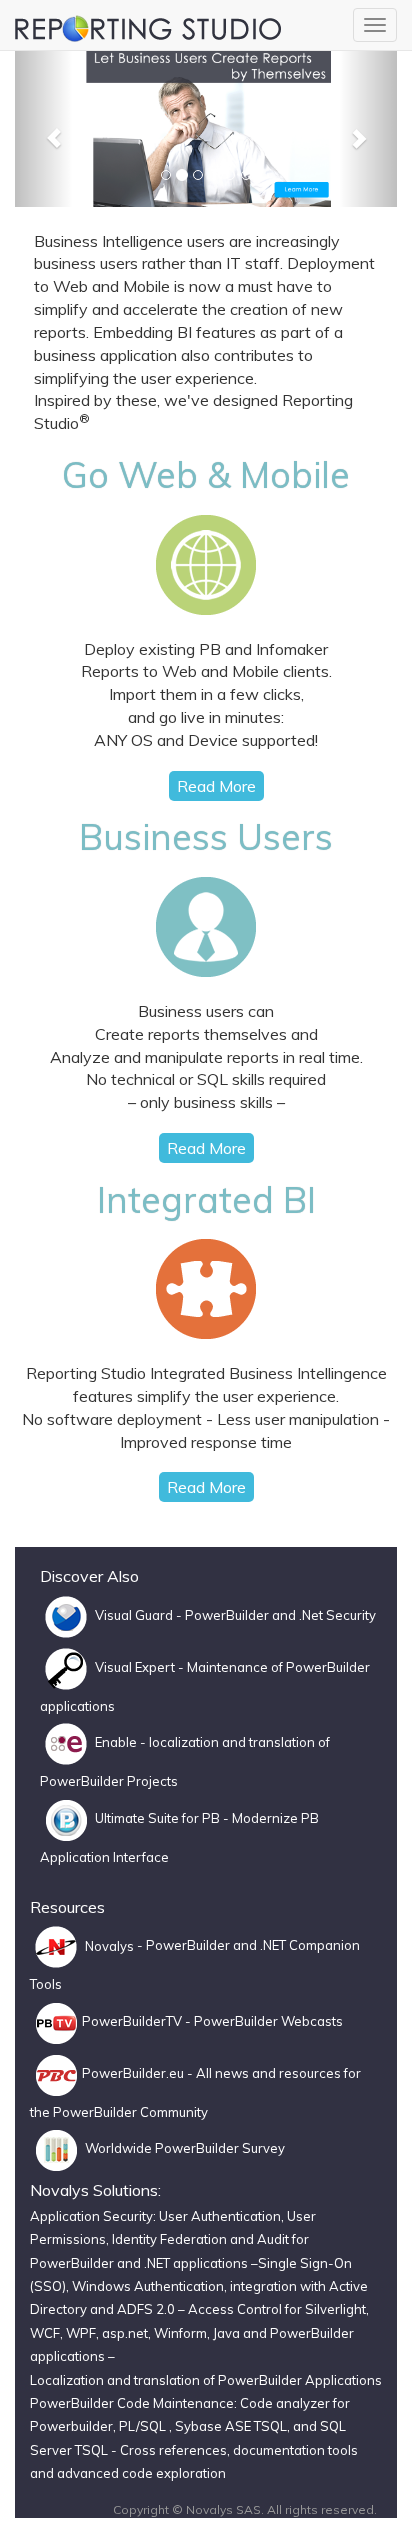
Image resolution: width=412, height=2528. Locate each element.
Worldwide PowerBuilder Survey (183, 2148)
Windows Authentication (148, 2286)
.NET (273, 1946)
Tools (46, 1984)
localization (184, 1743)
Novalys (108, 1946)
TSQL (270, 2426)
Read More (216, 786)
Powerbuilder (71, 2426)
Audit (273, 2239)
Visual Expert (135, 1667)
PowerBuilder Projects (109, 1781)
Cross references (173, 2450)
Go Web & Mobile (206, 474)
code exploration (174, 2473)
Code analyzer (285, 2403)
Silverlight (335, 2309)
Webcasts (312, 2021)
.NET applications (196, 2263)
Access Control (235, 2309)
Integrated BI (206, 1199)
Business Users (206, 836)
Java (228, 2333)
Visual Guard (132, 1615)
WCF (45, 2333)
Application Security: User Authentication (155, 2216)
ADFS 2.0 (146, 2309)
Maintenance (227, 1667)
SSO (48, 2286)
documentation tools (294, 2450)
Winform (180, 2333)
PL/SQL (144, 2426)
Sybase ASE (213, 2426)
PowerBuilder (227, 1615)
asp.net (125, 2333)
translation (282, 1743)
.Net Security (337, 1615)
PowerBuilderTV (132, 2021)
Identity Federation (169, 2239)
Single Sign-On (305, 2263)
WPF (81, 2333)
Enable (116, 1743)
